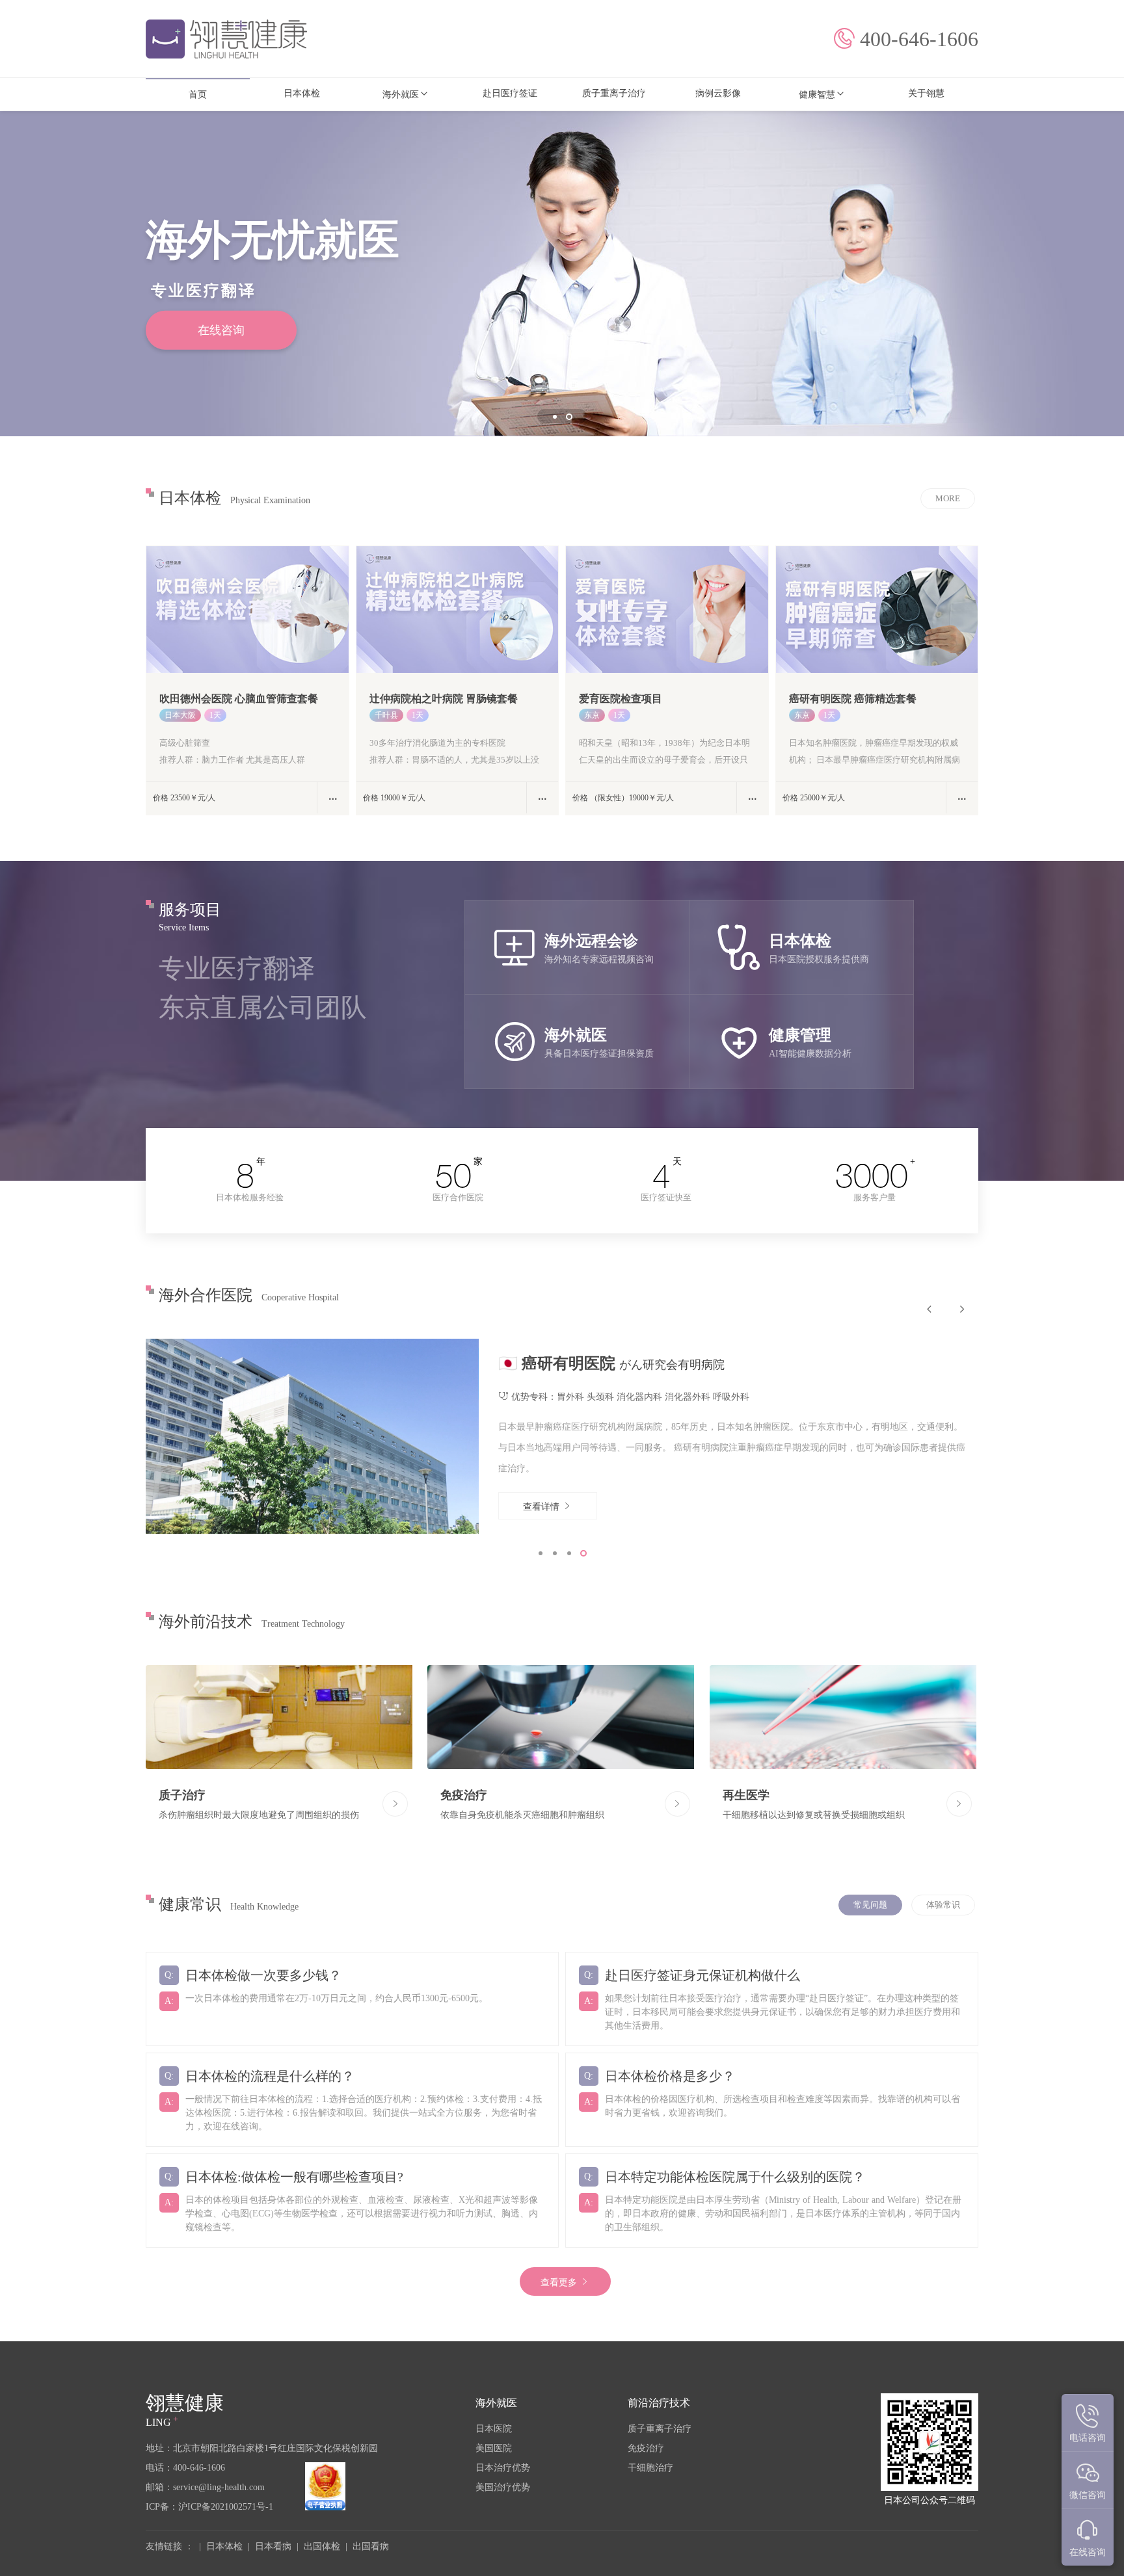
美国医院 (494, 2448)
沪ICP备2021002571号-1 (226, 2507)
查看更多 (560, 2282)
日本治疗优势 (503, 2468)
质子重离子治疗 (660, 2429)
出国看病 (371, 2546)
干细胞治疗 (650, 2468)
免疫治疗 (646, 2448)
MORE (948, 498)
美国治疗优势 (503, 2487)
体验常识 (943, 1905)
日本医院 (494, 2429)
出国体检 (322, 2546)
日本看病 (273, 2546)
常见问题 (870, 1905)
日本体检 (224, 2546)
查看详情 (542, 1507)
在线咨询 (221, 330)
